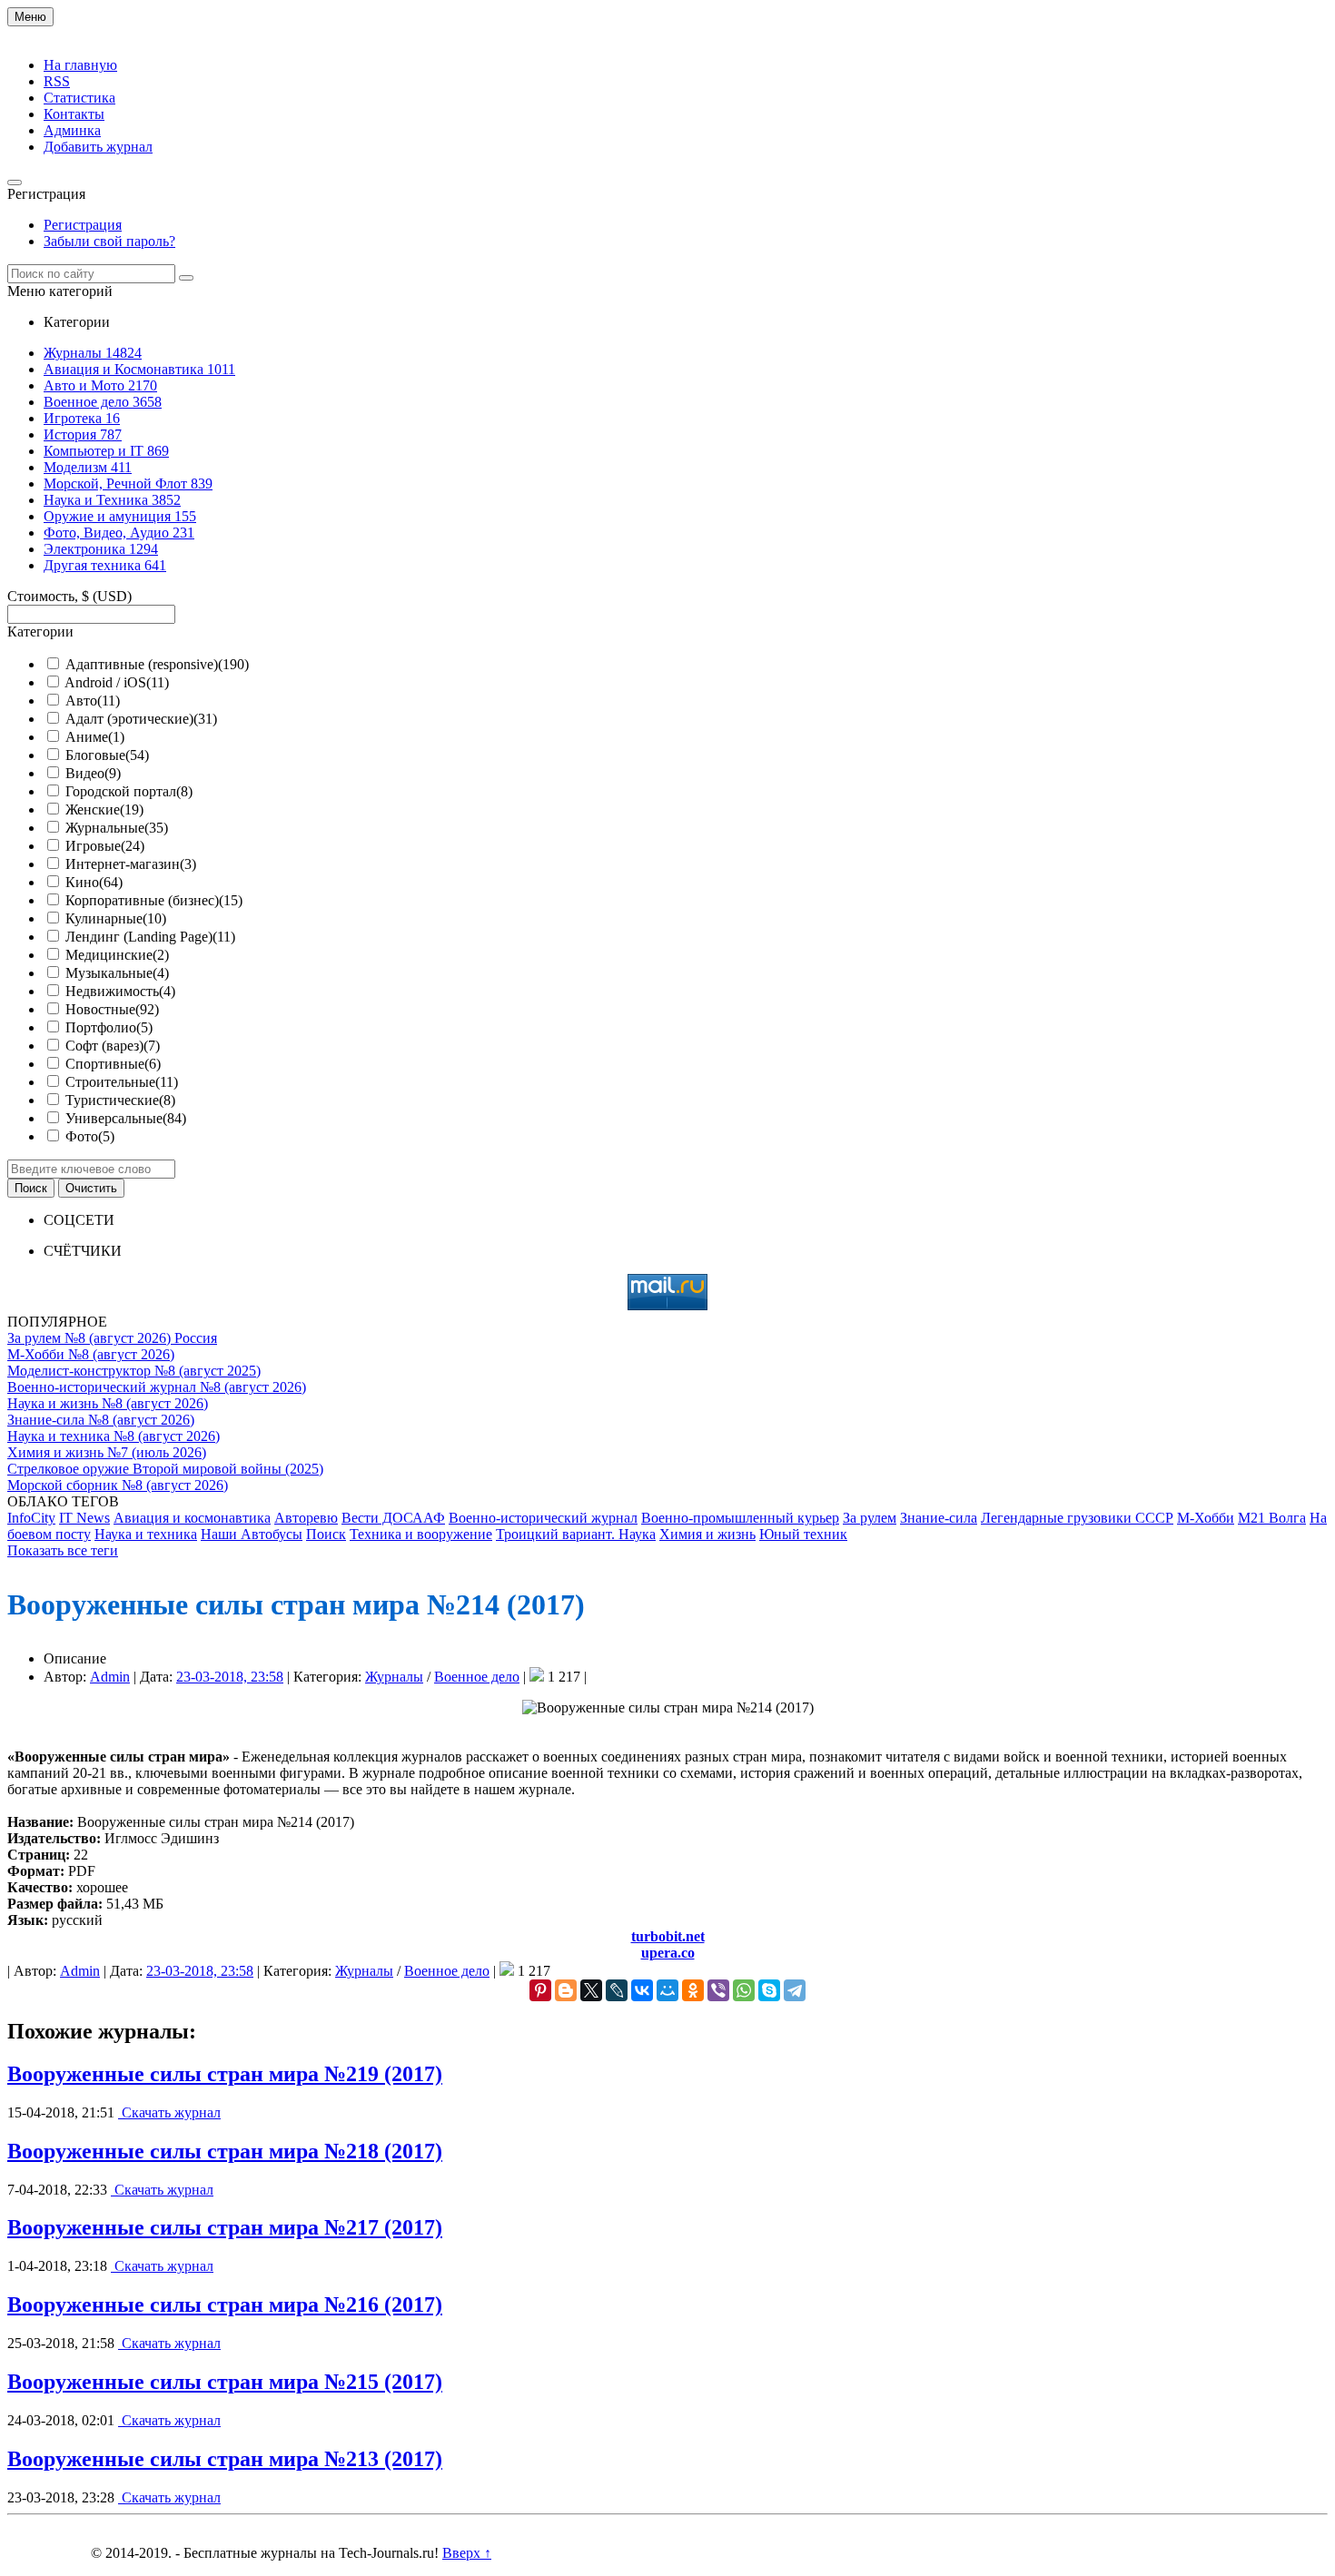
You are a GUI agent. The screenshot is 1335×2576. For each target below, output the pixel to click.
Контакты (74, 114)
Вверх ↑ (467, 2553)
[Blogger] (566, 1990)
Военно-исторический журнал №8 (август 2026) (157, 1387)
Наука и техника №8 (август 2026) (114, 1436)
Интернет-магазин (131, 864)
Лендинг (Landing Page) (150, 937)
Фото (90, 1136)
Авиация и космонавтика (192, 1518)
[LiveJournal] (617, 1990)
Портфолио (109, 1027)
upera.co (668, 1953)
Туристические (120, 1100)
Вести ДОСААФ (393, 1518)
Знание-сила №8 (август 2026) (101, 1420)
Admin (110, 1677)
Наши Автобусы (252, 1534)
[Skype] (769, 1990)
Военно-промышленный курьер (740, 1518)
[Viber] (718, 1990)
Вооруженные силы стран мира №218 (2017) (225, 2151)
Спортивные (113, 1064)
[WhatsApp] (744, 1990)
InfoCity (31, 1518)
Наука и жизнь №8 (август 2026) (108, 1403)
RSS (57, 81)
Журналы (394, 1677)
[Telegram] (795, 1990)
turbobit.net (668, 1936)
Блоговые (107, 755)
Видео (93, 773)
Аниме (95, 737)
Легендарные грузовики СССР (1077, 1518)
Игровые (105, 846)
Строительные (122, 1082)
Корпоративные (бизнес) (154, 900)
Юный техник (803, 1534)
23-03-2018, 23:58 (230, 1677)
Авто (93, 701)
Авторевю (306, 1518)
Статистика (79, 98)
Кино (94, 882)
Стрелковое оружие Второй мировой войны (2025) (165, 1469)
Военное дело (477, 1677)
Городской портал (129, 791)
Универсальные (126, 1118)
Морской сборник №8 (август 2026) (118, 1485)
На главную (80, 65)
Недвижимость (120, 991)
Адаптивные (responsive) (157, 664)
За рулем (870, 1518)
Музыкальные (117, 973)
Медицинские (117, 955)
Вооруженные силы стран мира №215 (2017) (225, 2382)
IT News (84, 1518)
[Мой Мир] (667, 1990)
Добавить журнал (98, 147)
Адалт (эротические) (141, 719)
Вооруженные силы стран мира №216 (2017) (225, 2305)
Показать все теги (63, 1550)
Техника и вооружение (421, 1534)
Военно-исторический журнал (543, 1518)
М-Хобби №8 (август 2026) (91, 1354)
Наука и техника (146, 1534)
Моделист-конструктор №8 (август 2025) (134, 1371)
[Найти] (186, 278)
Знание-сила (939, 1518)
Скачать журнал (169, 2112)
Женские (104, 809)
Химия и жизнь (707, 1534)
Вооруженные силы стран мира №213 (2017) (225, 2459)
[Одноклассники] (693, 1990)
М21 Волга (1272, 1518)
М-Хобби (1206, 1518)
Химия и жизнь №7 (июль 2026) (107, 1452)
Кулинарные (116, 918)
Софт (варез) (113, 1046)
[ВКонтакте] (642, 1990)
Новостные (112, 1009)
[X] (591, 1990)
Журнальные (117, 828)
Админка (72, 130)
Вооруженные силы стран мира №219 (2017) (225, 2074)
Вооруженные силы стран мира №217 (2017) (225, 2227)
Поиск (326, 1534)
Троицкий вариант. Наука (576, 1534)
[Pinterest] (540, 1990)
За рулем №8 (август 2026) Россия (112, 1338)
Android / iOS (117, 682)
